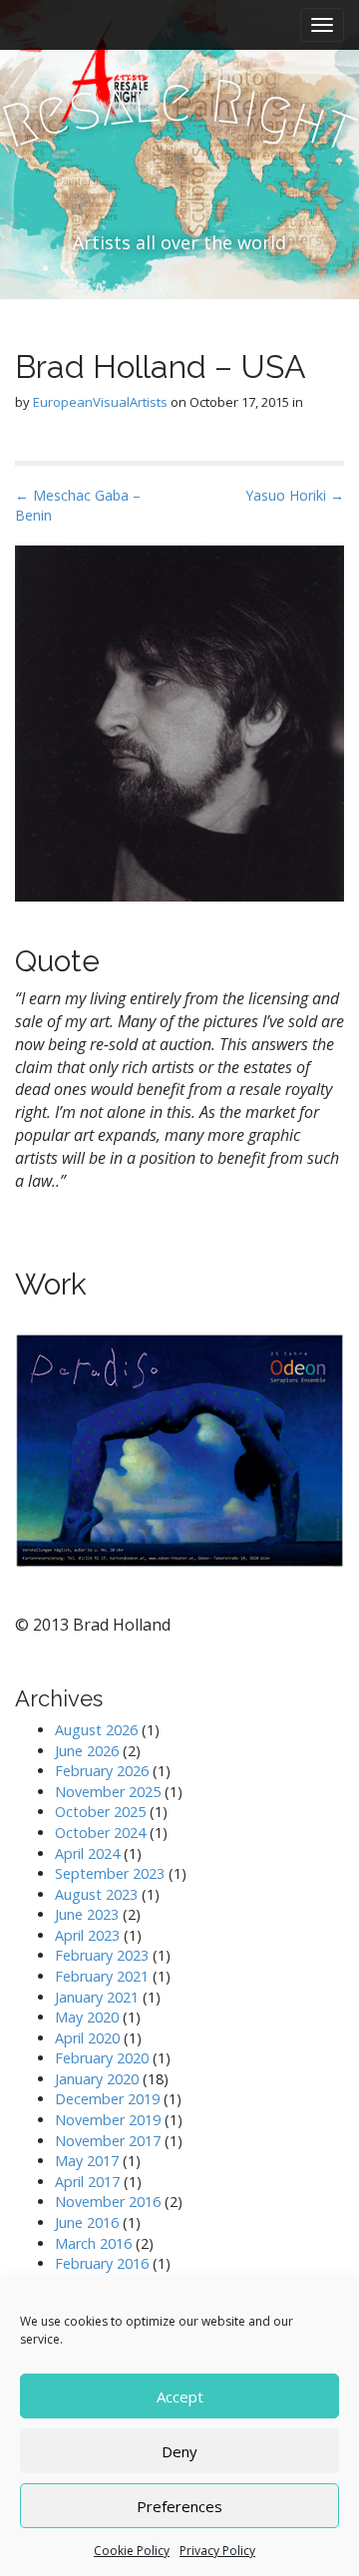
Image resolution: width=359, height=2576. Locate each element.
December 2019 (107, 2099)
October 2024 (100, 1833)
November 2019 (108, 2120)
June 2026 (87, 1751)
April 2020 (87, 2038)
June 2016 (87, 2222)
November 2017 (108, 2141)
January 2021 (97, 1997)
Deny (179, 2451)
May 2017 (87, 2161)
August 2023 (96, 1894)
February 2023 (102, 1955)
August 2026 (96, 1730)
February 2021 (102, 1976)
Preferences (179, 2506)
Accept (180, 2396)
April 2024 (87, 1853)
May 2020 (87, 2017)
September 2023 (110, 1873)
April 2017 (87, 2182)
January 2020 (97, 2079)
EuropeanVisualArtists (100, 402)
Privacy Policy (217, 2551)
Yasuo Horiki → (295, 495)
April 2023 (87, 1935)
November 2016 (108, 2202)
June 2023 (87, 1914)
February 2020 (102, 2058)
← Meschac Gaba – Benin (78, 505)
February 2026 (102, 1771)
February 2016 (102, 2263)
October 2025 (100, 1812)
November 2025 (108, 1792)
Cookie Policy (132, 2551)
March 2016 (93, 2243)
